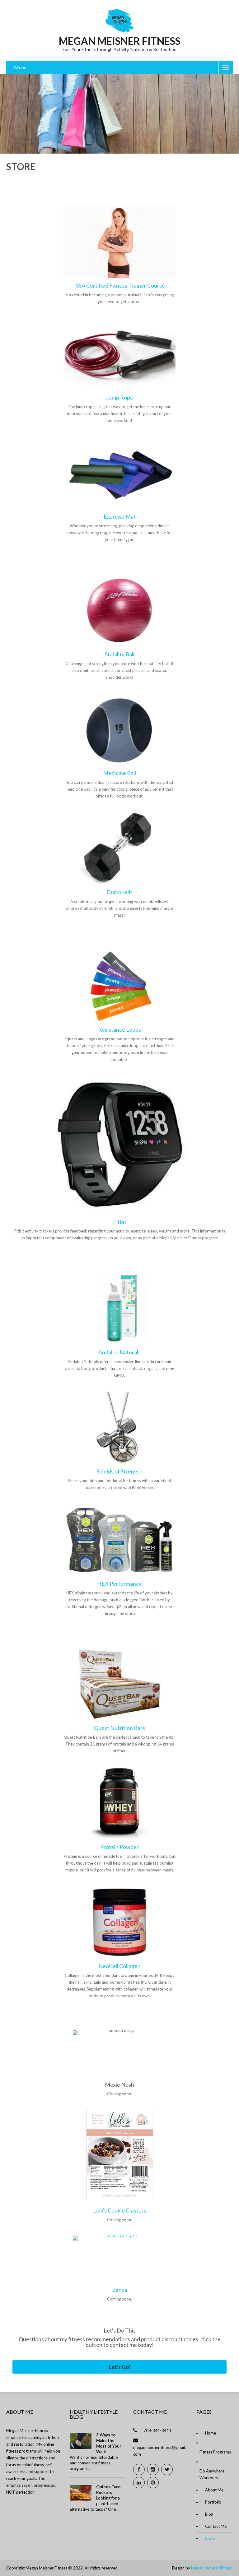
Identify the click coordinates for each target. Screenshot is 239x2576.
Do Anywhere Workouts (212, 2474)
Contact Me (216, 2526)
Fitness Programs (215, 2452)
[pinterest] (153, 2483)
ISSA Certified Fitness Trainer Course (119, 285)
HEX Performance (119, 1584)
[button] (119, 2367)
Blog (209, 2514)
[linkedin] (139, 2483)
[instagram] (153, 2470)
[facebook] (139, 2470)
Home (211, 2433)
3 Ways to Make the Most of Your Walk (109, 2443)
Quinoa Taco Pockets (108, 2490)
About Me (214, 2490)
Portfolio (213, 2502)
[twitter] (167, 2470)
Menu (20, 67)
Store (210, 2538)
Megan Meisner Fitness (212, 2568)
